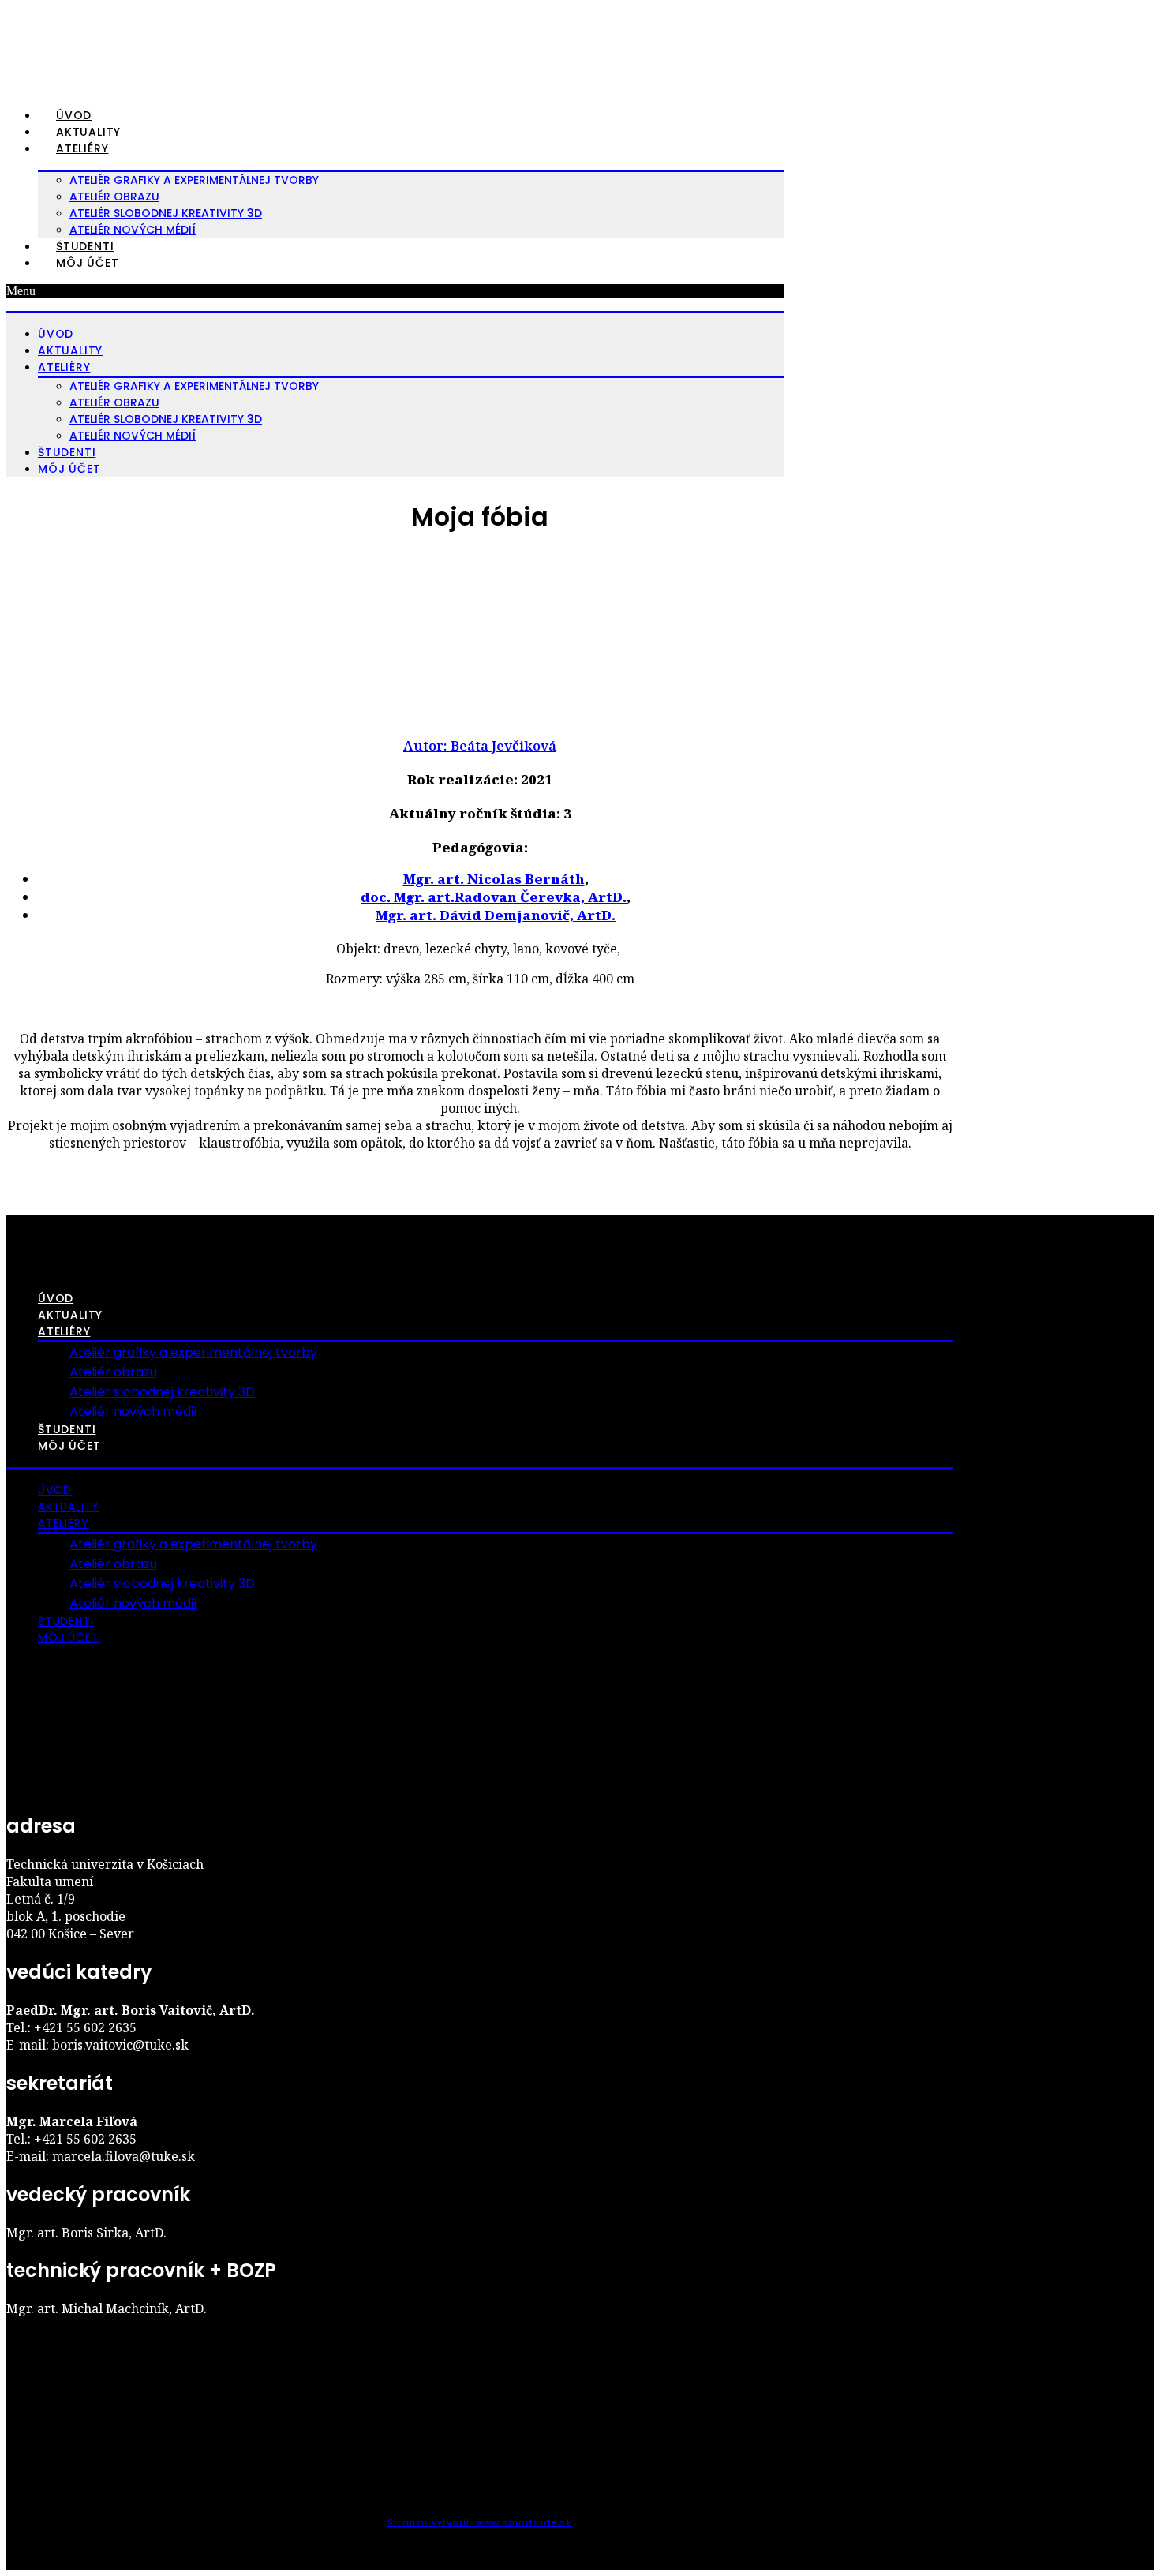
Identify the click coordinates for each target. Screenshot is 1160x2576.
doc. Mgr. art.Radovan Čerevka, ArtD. (494, 897)
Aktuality (88, 132)
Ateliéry (82, 148)
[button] (395, 291)
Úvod (74, 115)
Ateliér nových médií (133, 230)
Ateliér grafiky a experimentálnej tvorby (194, 180)
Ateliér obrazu (114, 197)
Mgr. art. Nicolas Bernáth (494, 879)
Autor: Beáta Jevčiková (480, 745)
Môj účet (87, 263)
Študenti (85, 246)
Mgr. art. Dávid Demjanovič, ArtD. (496, 915)
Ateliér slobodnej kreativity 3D (166, 213)
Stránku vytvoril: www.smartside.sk (480, 2522)
